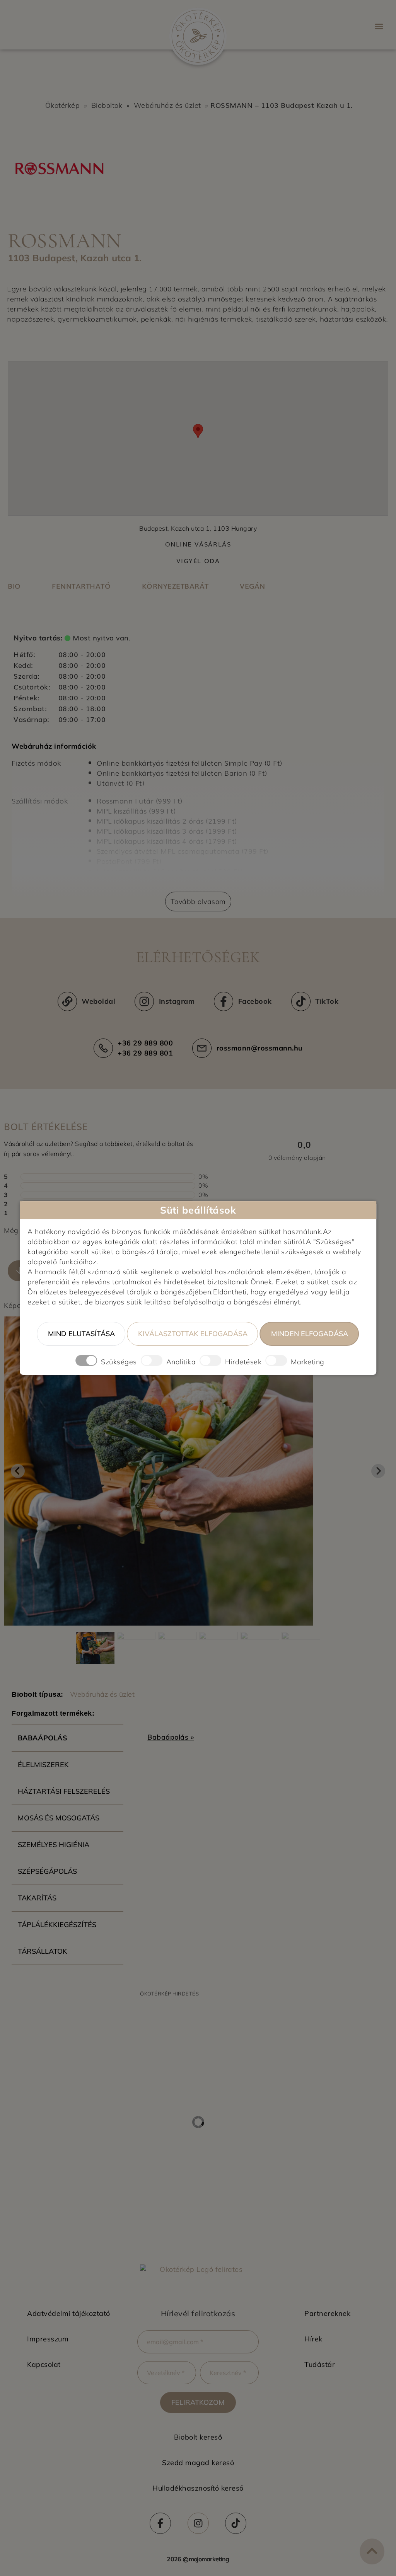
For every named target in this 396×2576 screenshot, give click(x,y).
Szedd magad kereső (198, 2463)
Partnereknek (327, 2313)
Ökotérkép (63, 105)
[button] (379, 26)
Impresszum (48, 2339)
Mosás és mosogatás (59, 1818)
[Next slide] (378, 1471)
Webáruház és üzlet (167, 105)
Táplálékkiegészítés (57, 1925)
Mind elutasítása (81, 1334)
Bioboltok (107, 105)
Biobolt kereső (198, 2437)
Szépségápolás (47, 1871)
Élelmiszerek (43, 1765)
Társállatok (43, 1951)
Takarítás (37, 1898)
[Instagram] (198, 2523)
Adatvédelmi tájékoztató (69, 2313)
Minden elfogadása (310, 1334)
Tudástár (320, 2364)
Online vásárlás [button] (198, 544)
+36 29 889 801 (145, 1053)
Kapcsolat (44, 2364)
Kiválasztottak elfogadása (193, 1334)
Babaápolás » (171, 1737)
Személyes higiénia (54, 1845)
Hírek (313, 2339)
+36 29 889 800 (145, 1043)
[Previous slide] (18, 1471)
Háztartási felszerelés (64, 1791)
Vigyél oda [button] (198, 561)
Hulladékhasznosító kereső (198, 2488)
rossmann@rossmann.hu (260, 1048)
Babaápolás (43, 1738)
